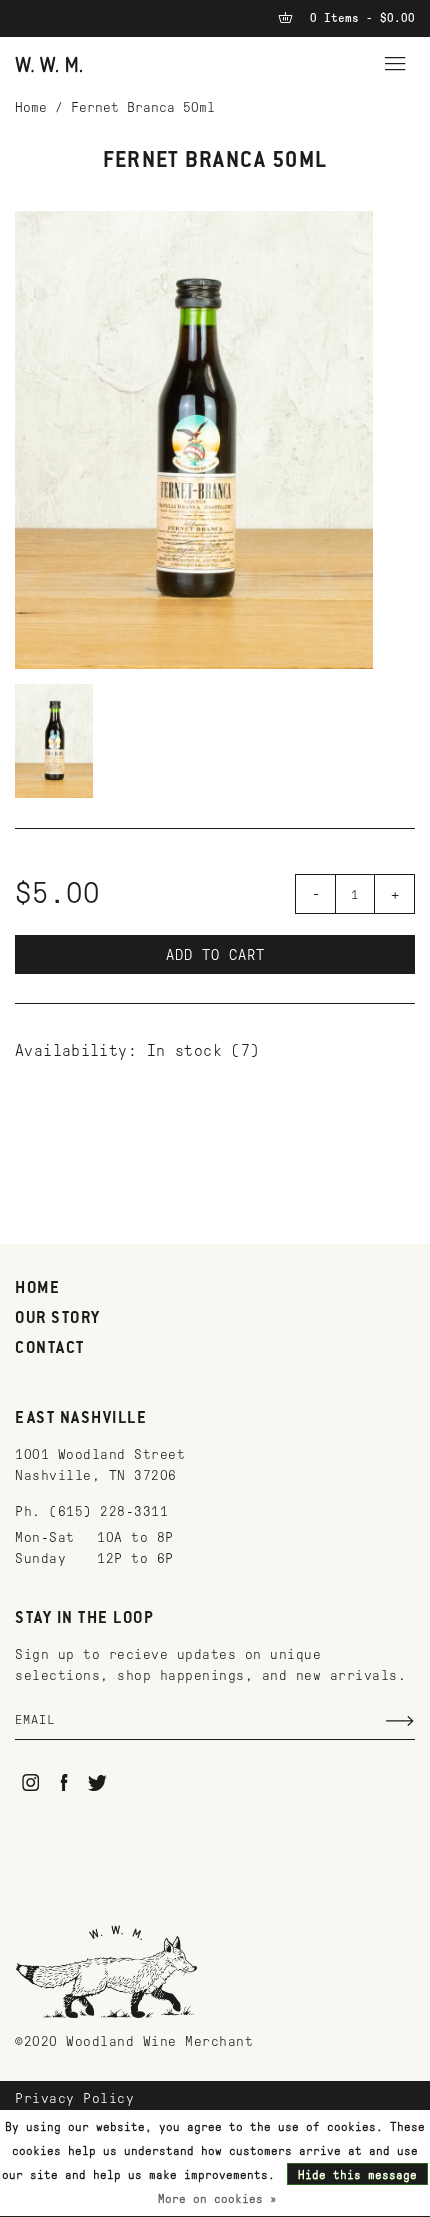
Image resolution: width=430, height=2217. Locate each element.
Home (31, 107)
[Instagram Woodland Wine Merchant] (30, 1782)
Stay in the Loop (84, 1619)
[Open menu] (395, 61)
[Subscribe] (400, 1721)
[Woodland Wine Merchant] (49, 63)
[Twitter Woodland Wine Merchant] (97, 1782)
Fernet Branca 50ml (143, 107)
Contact (50, 1349)
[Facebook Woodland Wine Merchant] (64, 1782)
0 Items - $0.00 (359, 18)
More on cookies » (217, 2199)
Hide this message (357, 2175)
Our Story (58, 1319)
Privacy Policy (74, 2098)
